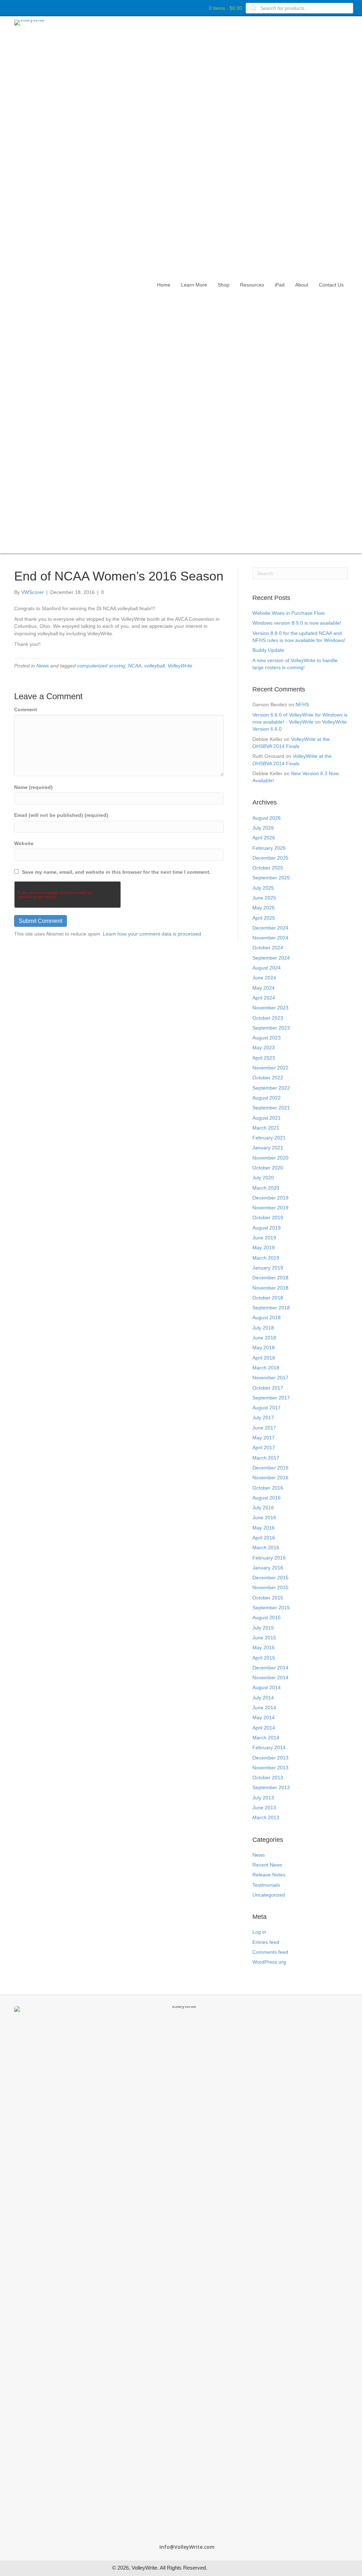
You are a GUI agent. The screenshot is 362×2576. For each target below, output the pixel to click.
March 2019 (266, 1258)
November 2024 (270, 938)
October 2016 (268, 1488)
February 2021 (269, 1138)
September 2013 (271, 1787)
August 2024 (267, 968)
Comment (26, 709)
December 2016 (270, 1468)
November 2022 (270, 1068)
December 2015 (270, 1578)
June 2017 (264, 1428)
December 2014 (270, 1668)
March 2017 (266, 1458)
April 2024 (264, 998)
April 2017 (264, 1448)
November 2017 (270, 1378)
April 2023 (264, 1058)
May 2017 (264, 1438)
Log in (259, 1932)
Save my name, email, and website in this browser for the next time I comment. (116, 872)
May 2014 (264, 1717)
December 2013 (270, 1758)
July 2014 (263, 1698)
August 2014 (267, 1687)
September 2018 (271, 1308)
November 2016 (270, 1478)
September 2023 (271, 1028)
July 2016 (263, 1508)
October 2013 (268, 1778)
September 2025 (271, 878)
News (43, 666)
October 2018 (268, 1298)
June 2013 (264, 1808)
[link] (164, 285)
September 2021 (271, 1108)
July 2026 (263, 828)
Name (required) (33, 787)
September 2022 (271, 1088)
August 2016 (267, 1498)
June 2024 (264, 978)
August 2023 (267, 1038)
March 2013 (266, 1817)
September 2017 (271, 1398)
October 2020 (268, 1168)
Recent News (267, 1865)
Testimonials (266, 1885)
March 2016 (266, 1548)
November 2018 (270, 1288)
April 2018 (264, 1358)
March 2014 (266, 1738)
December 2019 (270, 1198)
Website (24, 843)
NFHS (302, 705)
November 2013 (270, 1768)
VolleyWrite (180, 666)
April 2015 (264, 1658)
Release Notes (269, 1875)
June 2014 (264, 1708)
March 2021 (266, 1128)
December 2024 (270, 928)
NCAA (135, 666)
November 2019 (270, 1208)
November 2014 (270, 1678)
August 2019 (267, 1228)
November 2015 (270, 1587)
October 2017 (268, 1388)
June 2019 (264, 1238)
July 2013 (263, 1798)
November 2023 (270, 1008)
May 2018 (264, 1348)
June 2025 (264, 898)
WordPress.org (269, 1962)
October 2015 (268, 1598)
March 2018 (266, 1368)
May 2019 (264, 1248)
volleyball (154, 666)
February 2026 (269, 848)
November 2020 (270, 1158)
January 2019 (268, 1268)
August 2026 (267, 818)
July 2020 (263, 1178)
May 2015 (264, 1647)
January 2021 (268, 1148)
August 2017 (267, 1408)
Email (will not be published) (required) (61, 815)
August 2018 (267, 1318)
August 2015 (267, 1617)
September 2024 (271, 958)
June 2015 (264, 1638)
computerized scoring (101, 666)
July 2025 (263, 888)
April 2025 (264, 918)
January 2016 (268, 1568)
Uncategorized (269, 1895)
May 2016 (264, 1528)
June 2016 (264, 1517)
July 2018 (263, 1328)
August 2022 (267, 1098)
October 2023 (268, 1018)
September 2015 (271, 1608)
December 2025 (270, 858)
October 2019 (268, 1218)
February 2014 (269, 1747)
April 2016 (264, 1538)
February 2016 (269, 1558)
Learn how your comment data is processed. (153, 934)
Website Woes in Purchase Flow (288, 613)
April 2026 (264, 838)
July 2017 (263, 1417)
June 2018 (264, 1338)
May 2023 (264, 1048)
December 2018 (270, 1278)
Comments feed (270, 1952)
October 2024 (268, 948)
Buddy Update (268, 650)
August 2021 (267, 1118)
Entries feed (266, 1942)
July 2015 (263, 1628)
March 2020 (266, 1188)
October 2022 (268, 1078)
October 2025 (268, 868)
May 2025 (264, 908)
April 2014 (264, 1728)
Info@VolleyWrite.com (187, 2547)
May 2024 (264, 988)
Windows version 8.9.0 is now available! (297, 623)
